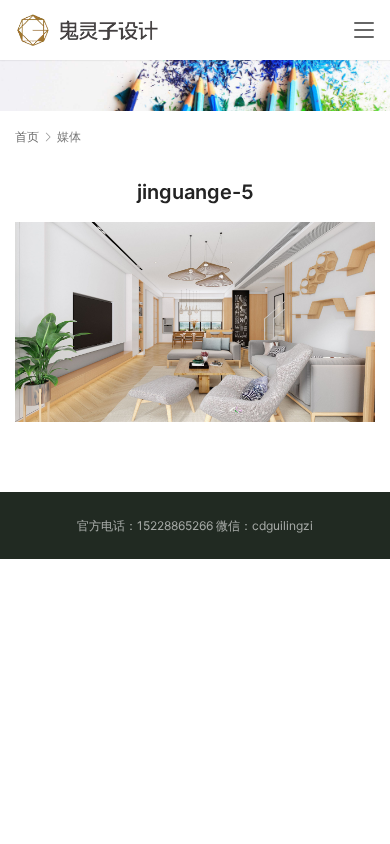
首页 (27, 136)
